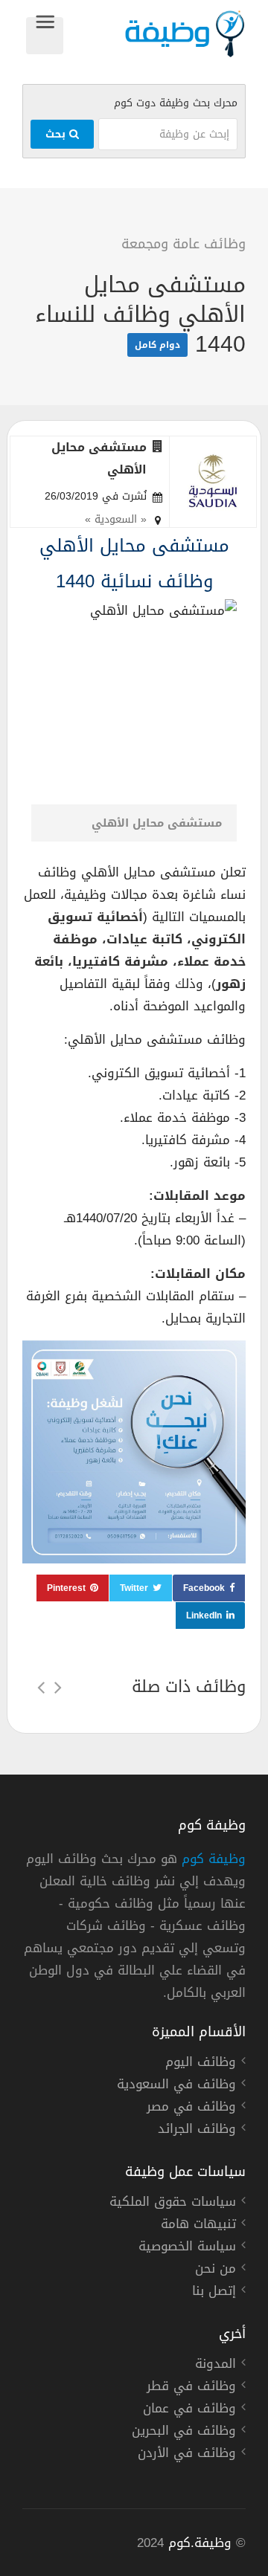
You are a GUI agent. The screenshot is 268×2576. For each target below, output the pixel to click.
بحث (57, 134)
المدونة (216, 2366)
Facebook (204, 1588)
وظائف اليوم (201, 2064)
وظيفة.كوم (200, 2543)
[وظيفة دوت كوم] (154, 34)
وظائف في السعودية (176, 2086)
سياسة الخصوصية (187, 2248)
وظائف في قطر (191, 2388)
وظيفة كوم (214, 1859)
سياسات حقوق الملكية (173, 2204)
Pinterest (66, 1588)
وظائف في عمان (189, 2410)
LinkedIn (204, 1615)
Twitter (134, 1588)
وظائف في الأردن (187, 2455)
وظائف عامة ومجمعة (184, 244)
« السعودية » (116, 519)
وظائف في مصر (191, 2108)
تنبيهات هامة (198, 2226)
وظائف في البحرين (184, 2433)
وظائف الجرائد (197, 2131)
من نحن (216, 2270)
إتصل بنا (214, 2293)
